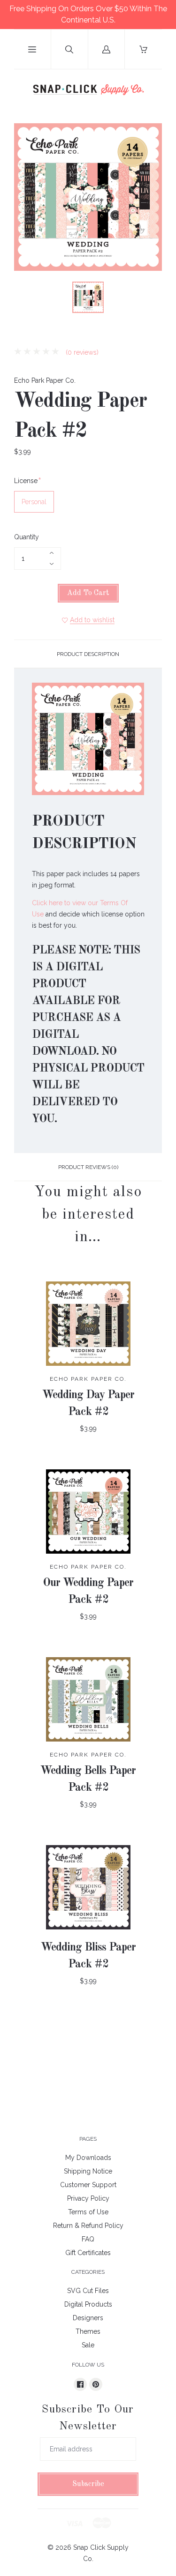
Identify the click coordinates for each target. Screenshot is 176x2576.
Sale (88, 2345)
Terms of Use (88, 2212)
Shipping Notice (88, 2171)
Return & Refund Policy (88, 2226)
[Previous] (25, 299)
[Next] (151, 299)
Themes (88, 2331)
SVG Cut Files (88, 2291)
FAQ (88, 2239)
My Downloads (88, 2158)
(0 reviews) (81, 352)
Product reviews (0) (88, 1167)
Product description (88, 654)
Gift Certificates (88, 2253)
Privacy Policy (88, 2198)
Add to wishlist (92, 620)
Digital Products (88, 2304)
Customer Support (88, 2185)
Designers (88, 2318)
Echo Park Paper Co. (45, 380)
